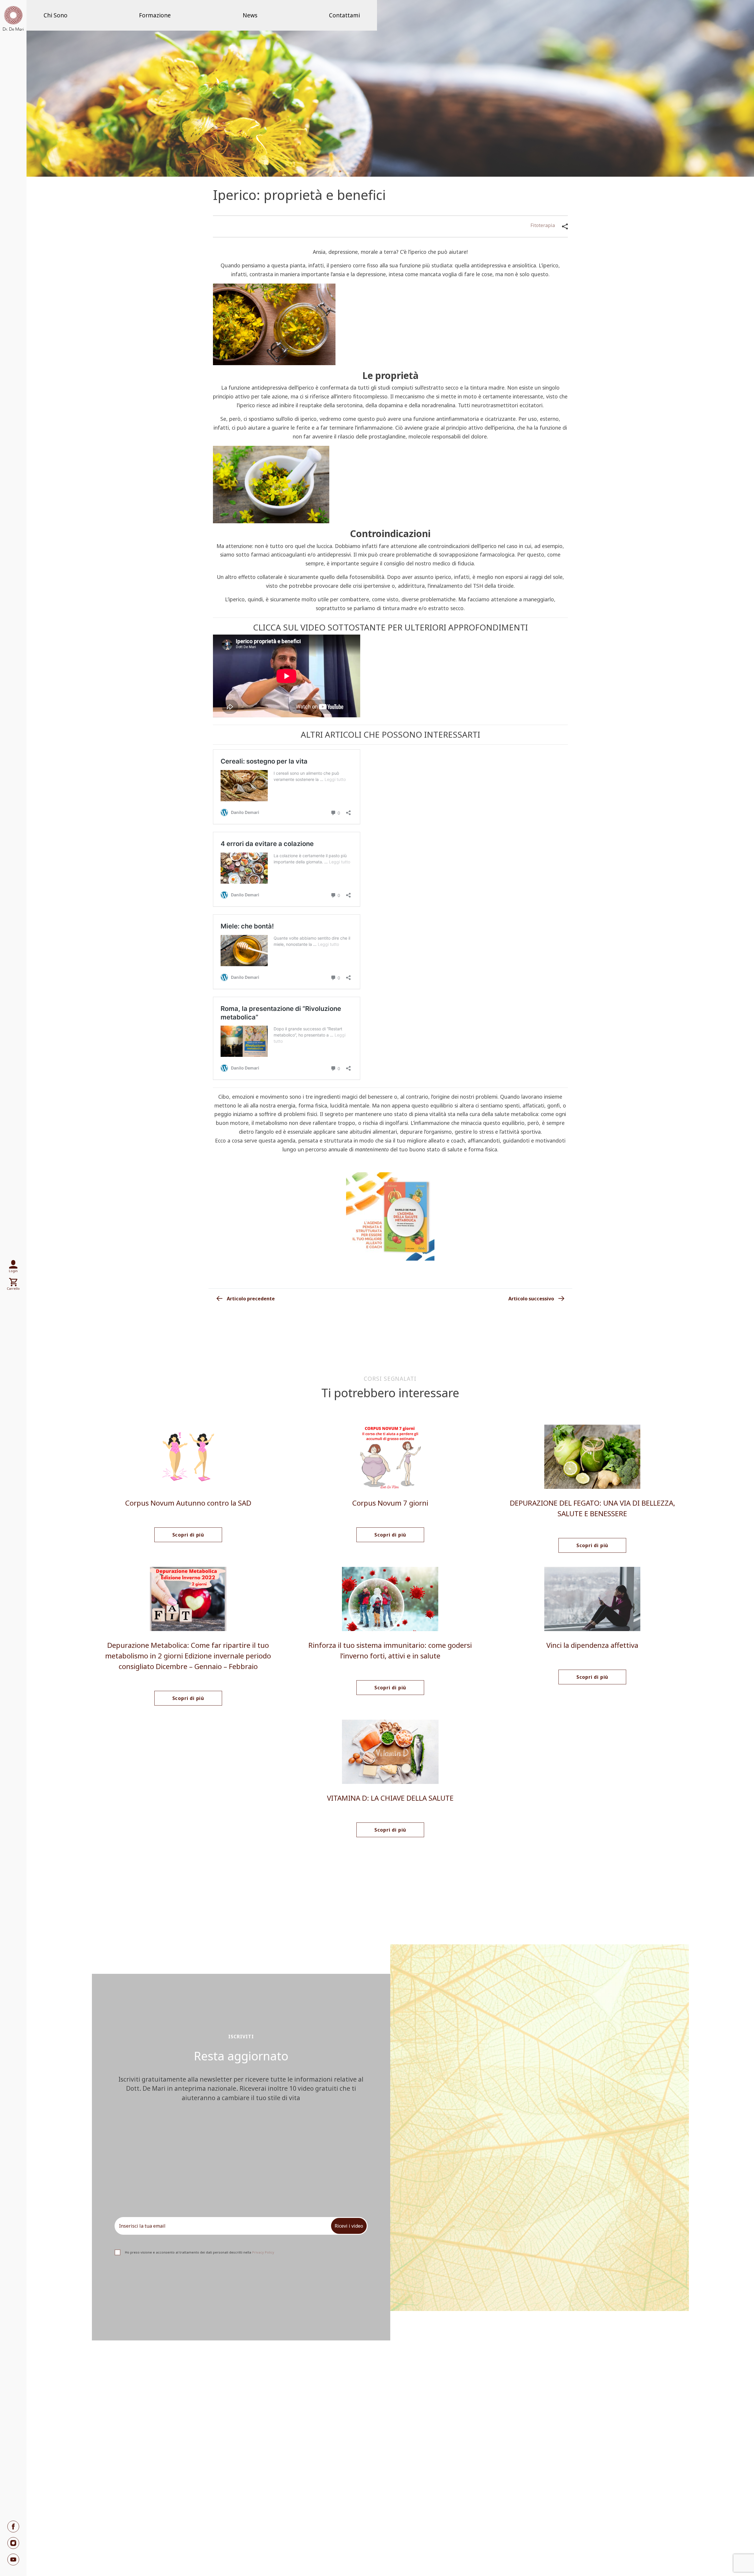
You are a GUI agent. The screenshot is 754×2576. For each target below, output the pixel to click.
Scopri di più (188, 1535)
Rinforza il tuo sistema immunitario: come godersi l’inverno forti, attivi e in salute (390, 1650)
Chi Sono (56, 15)
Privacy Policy (263, 2252)
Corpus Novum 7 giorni (390, 1503)
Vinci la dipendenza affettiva (592, 1645)
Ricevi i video (349, 2226)
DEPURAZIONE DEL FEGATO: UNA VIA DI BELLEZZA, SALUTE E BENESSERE (592, 1508)
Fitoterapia (543, 225)
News (250, 15)
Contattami (344, 15)
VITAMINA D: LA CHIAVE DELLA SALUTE (390, 1798)
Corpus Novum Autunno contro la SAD (188, 1503)
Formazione (155, 15)
